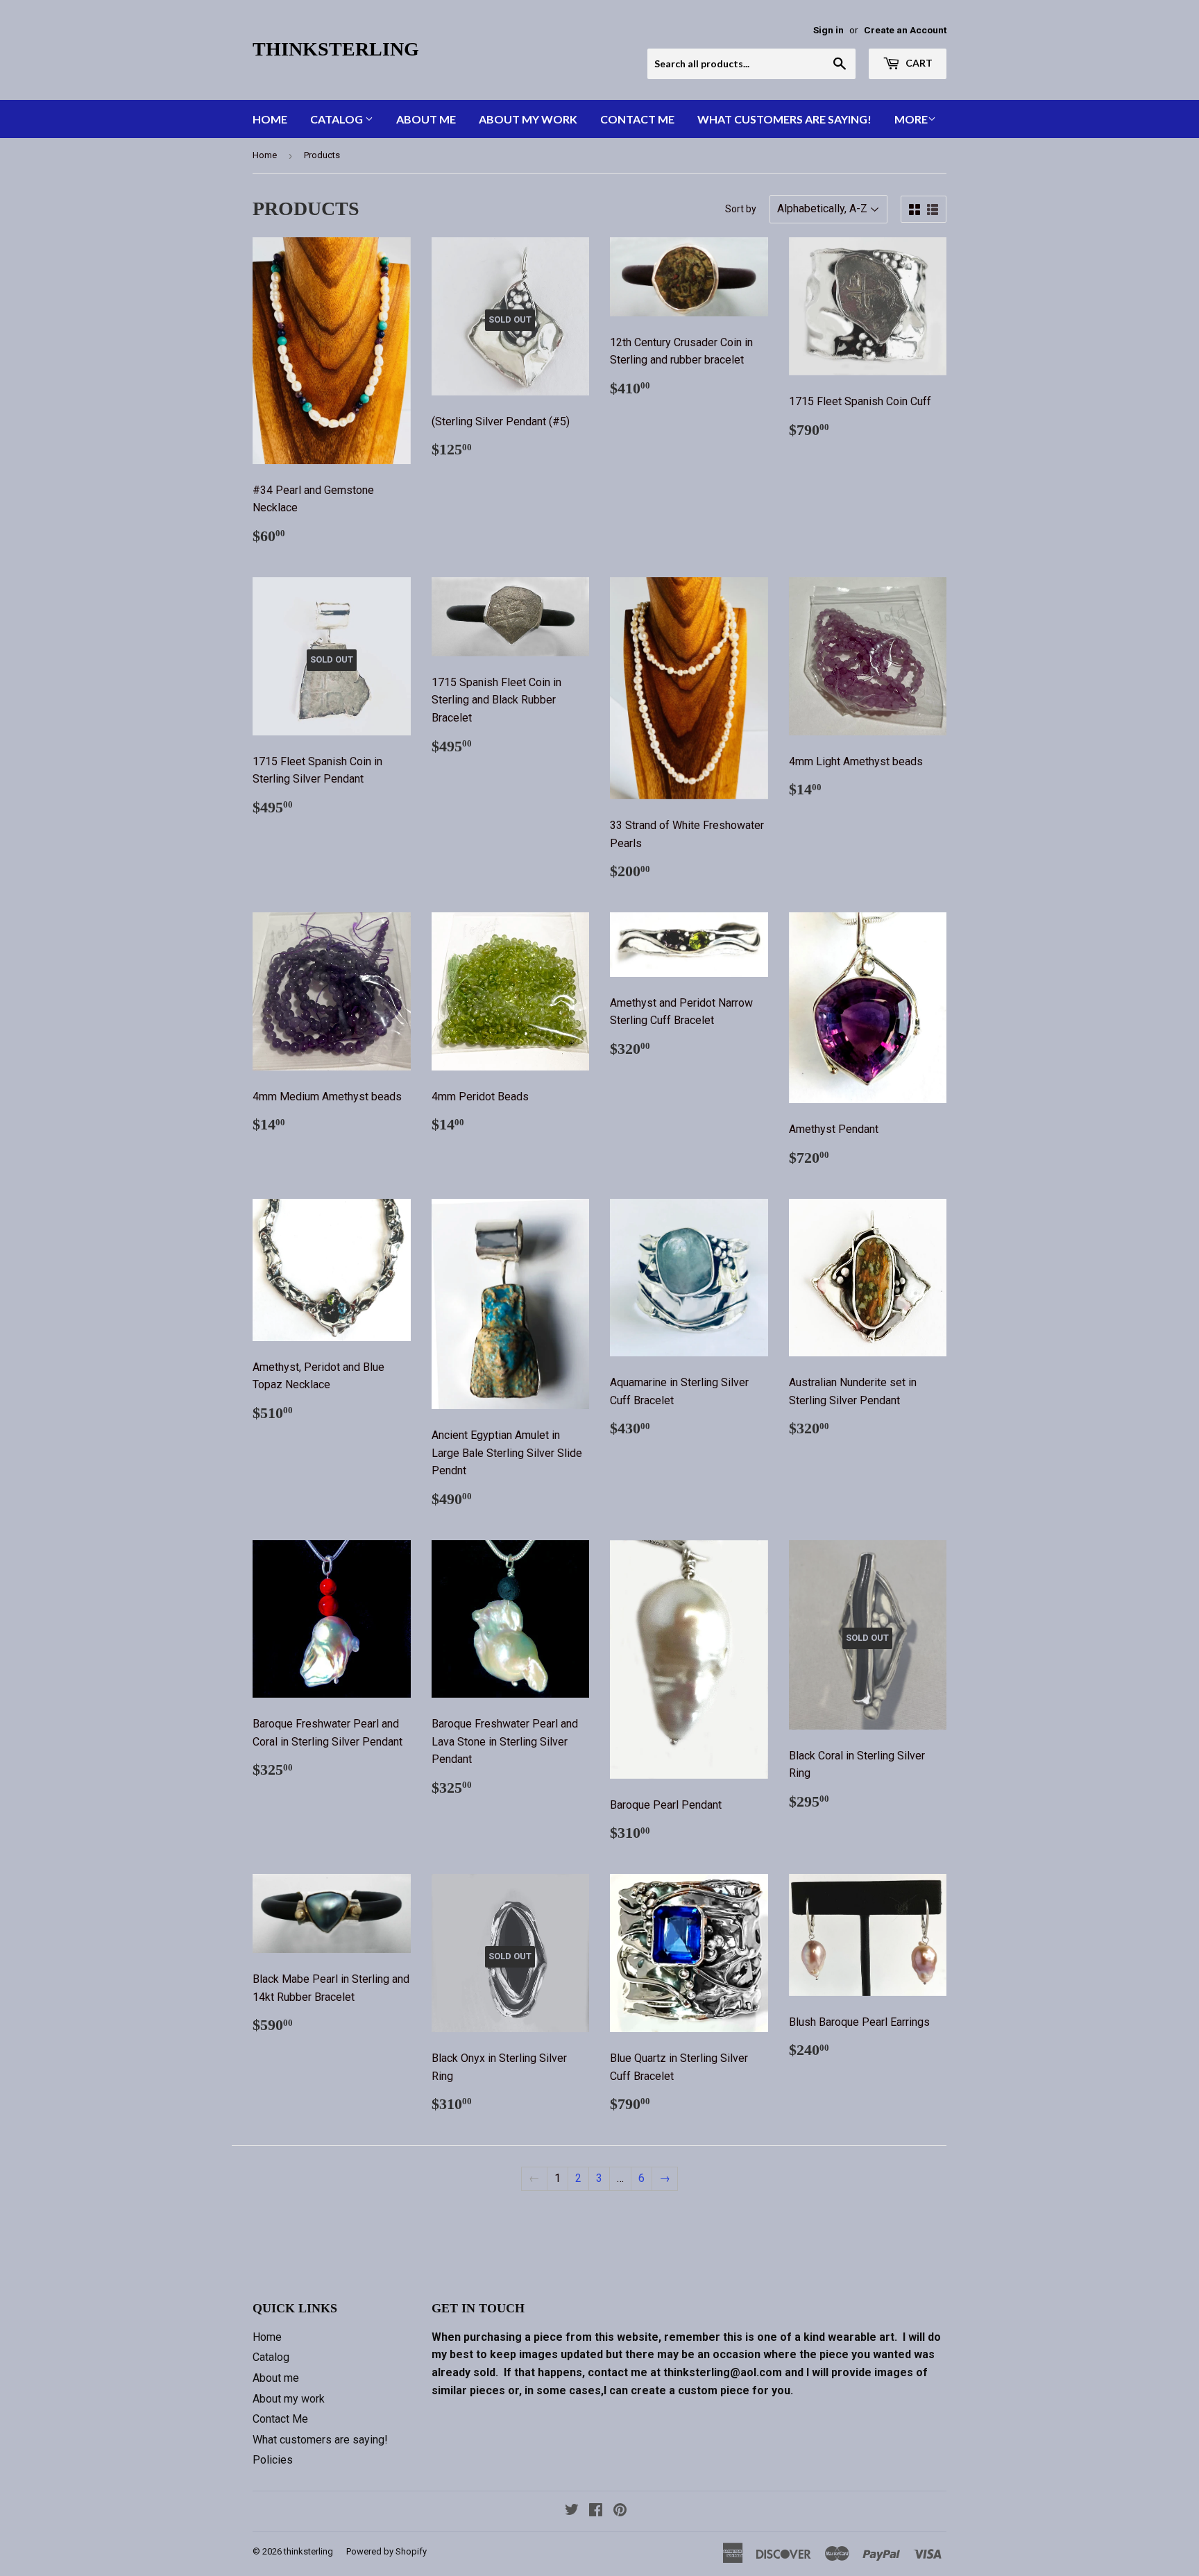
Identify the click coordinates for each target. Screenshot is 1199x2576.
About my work (528, 119)
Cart (918, 63)
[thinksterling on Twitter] (572, 2511)
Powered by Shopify (386, 2551)
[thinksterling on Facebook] (596, 2511)
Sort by (741, 209)
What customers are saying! (784, 119)
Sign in (828, 30)
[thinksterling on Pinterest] (620, 2511)
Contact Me (637, 119)
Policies (273, 2460)
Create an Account (905, 30)
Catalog (338, 119)
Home (270, 119)
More (911, 119)
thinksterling (336, 49)
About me (426, 119)
